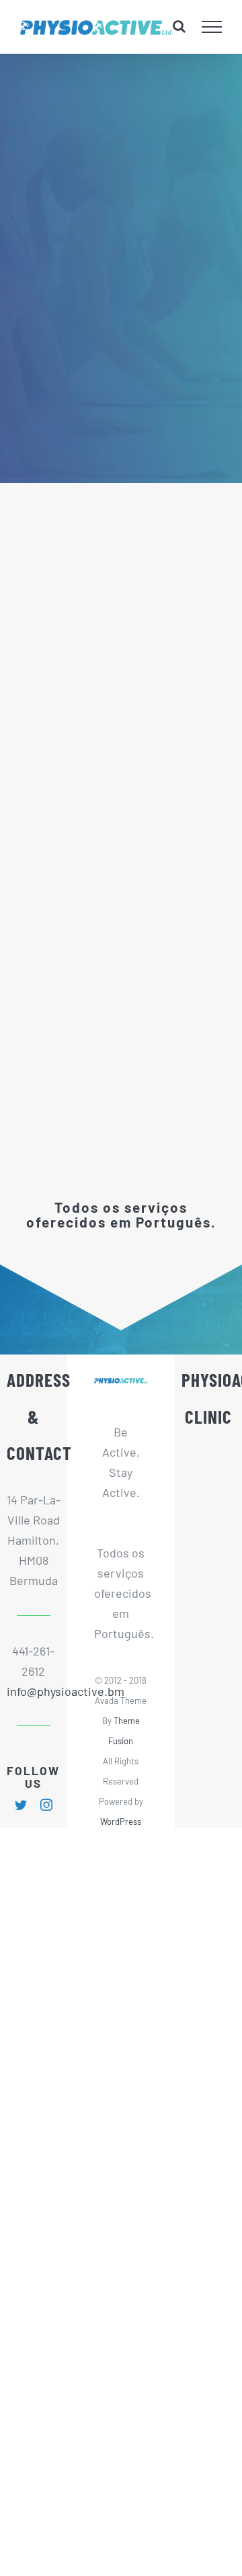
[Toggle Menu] (212, 27)
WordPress (121, 1821)
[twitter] (21, 1805)
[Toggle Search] (179, 26)
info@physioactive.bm (34, 1691)
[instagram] (46, 1805)
